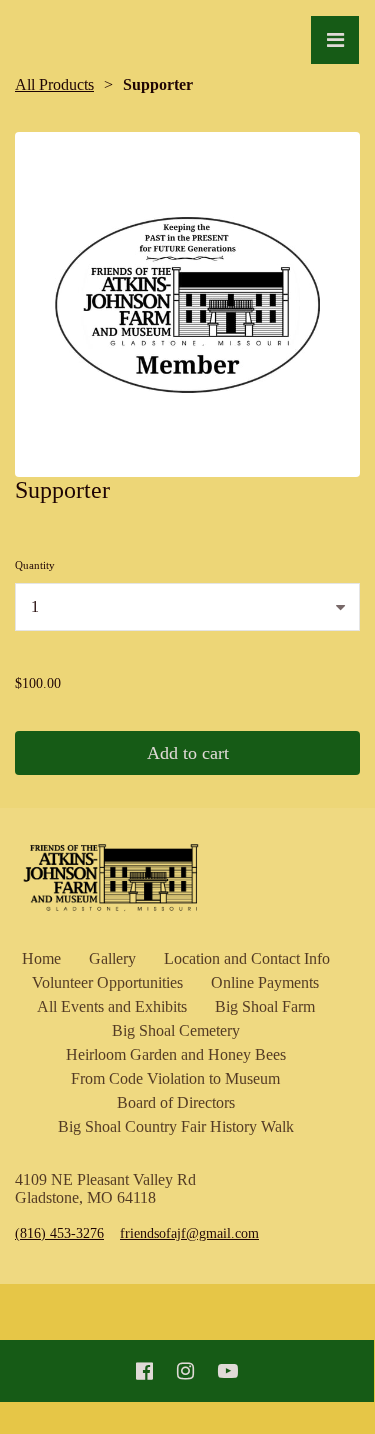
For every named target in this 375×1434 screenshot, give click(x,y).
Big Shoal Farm (265, 1006)
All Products (54, 84)
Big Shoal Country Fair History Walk (176, 1126)
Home (41, 958)
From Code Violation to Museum (175, 1078)
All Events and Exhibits (112, 1006)
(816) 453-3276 (59, 1233)
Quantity (35, 565)
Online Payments (265, 982)
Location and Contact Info (247, 958)
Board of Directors (176, 1102)
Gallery (112, 958)
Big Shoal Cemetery (176, 1030)
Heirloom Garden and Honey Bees (176, 1054)
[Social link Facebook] (144, 1371)
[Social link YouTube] (228, 1371)
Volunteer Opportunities (107, 982)
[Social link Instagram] (185, 1371)
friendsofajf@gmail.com (189, 1233)
